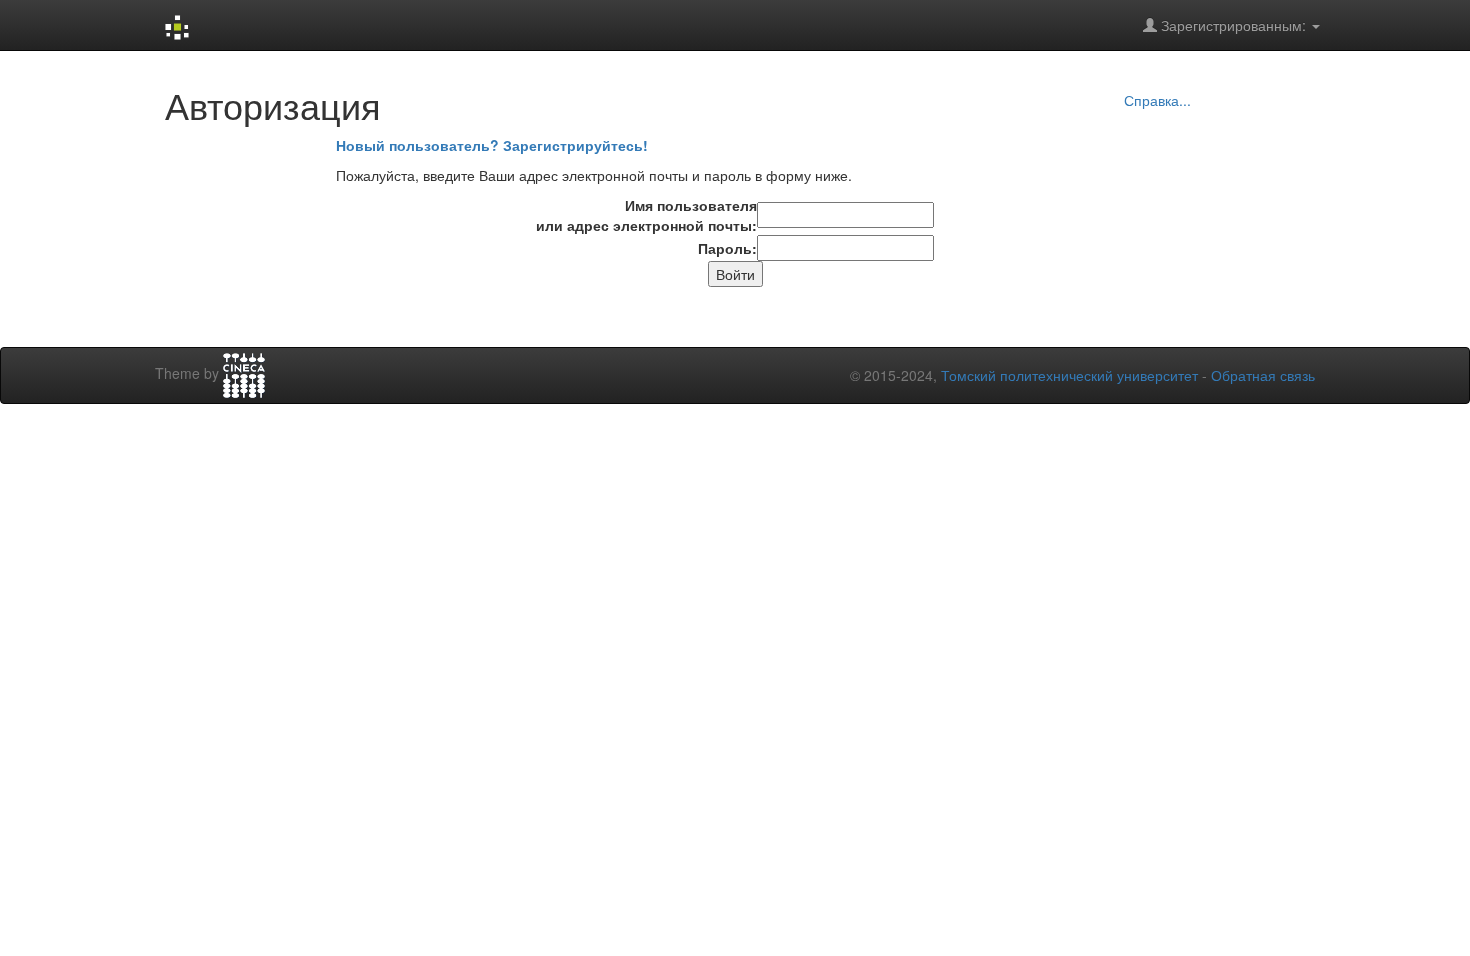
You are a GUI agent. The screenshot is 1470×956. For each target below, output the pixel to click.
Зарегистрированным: (1233, 25)
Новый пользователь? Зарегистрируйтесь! (492, 145)
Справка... (1157, 100)
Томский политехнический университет (1069, 375)
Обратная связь (1263, 375)
